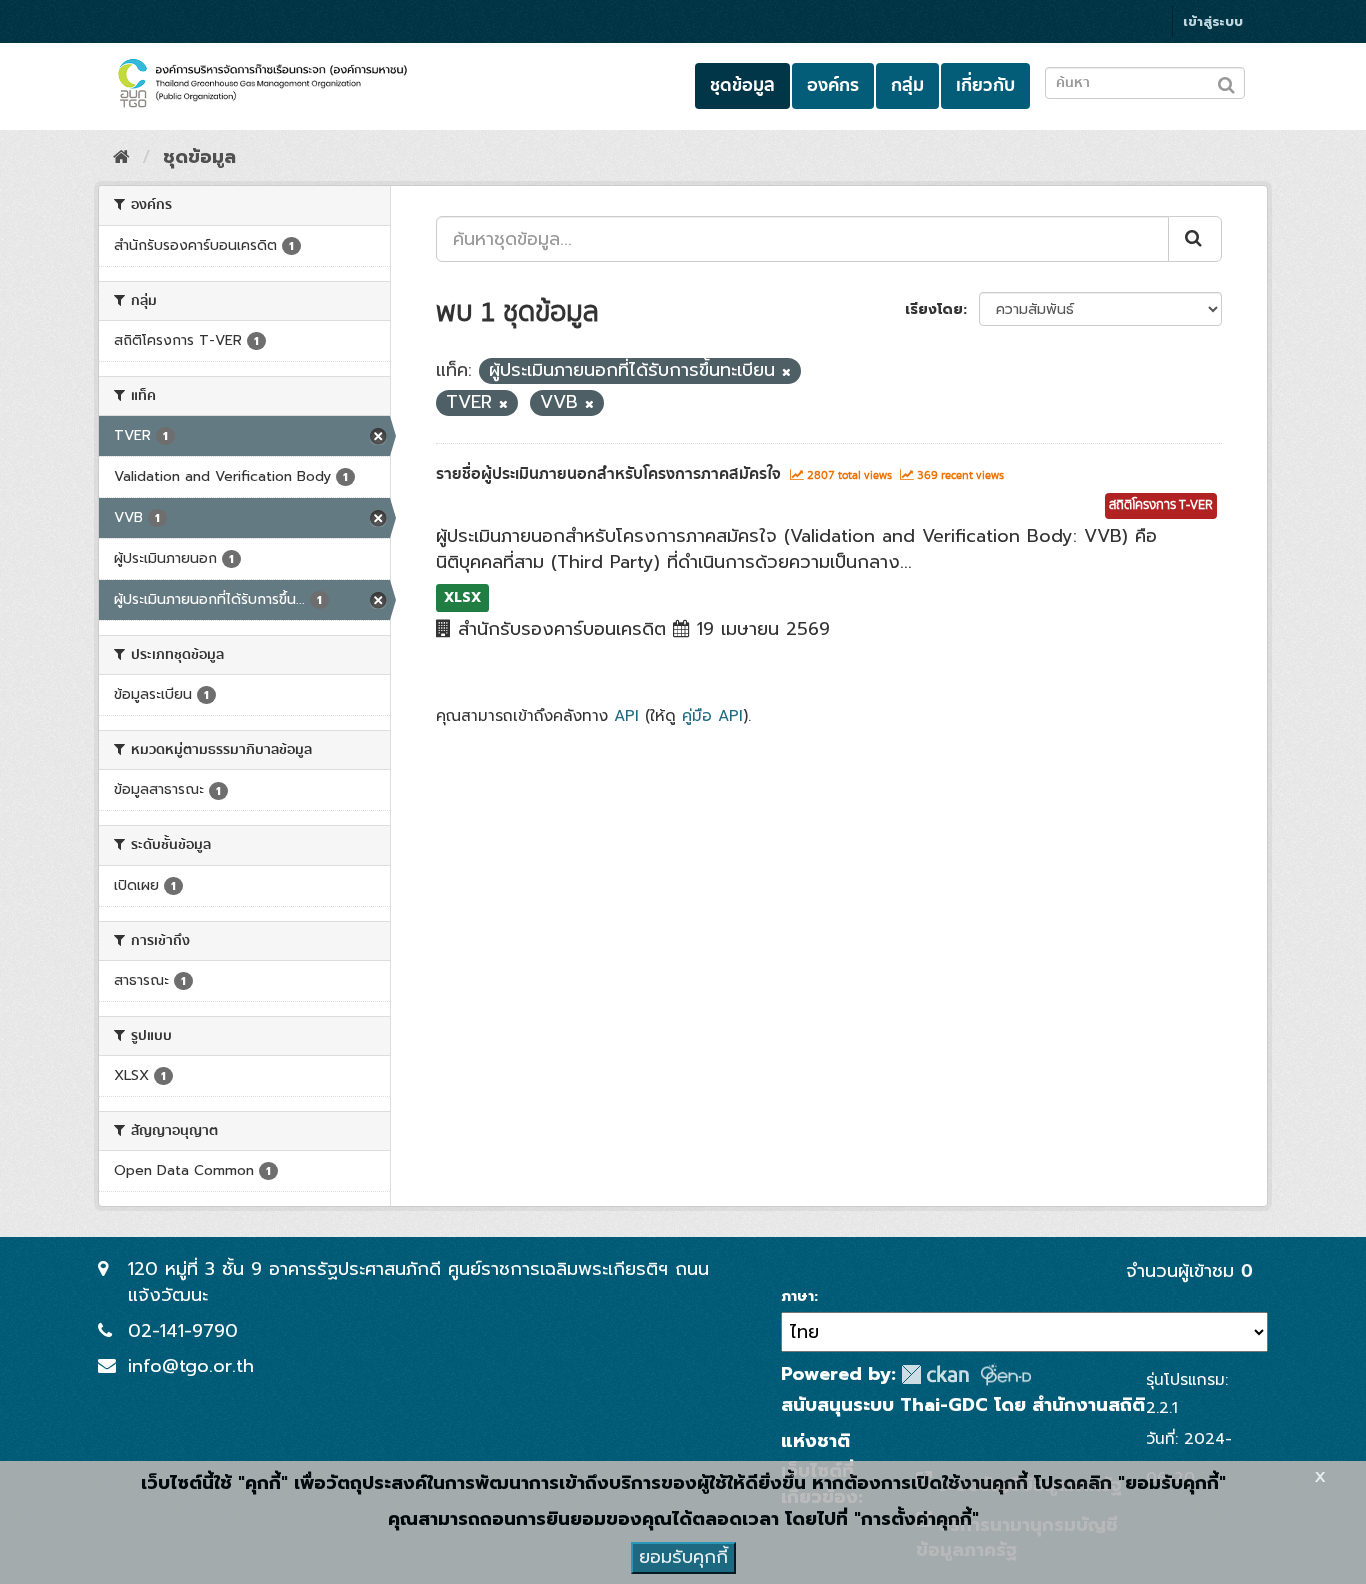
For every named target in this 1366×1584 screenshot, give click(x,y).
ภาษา (797, 1297)
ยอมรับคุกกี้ (683, 1557)
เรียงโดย (934, 309)
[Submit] (1195, 239)
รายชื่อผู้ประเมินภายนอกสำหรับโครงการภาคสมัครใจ (608, 474)
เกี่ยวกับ (985, 85)
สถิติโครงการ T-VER (1161, 505)
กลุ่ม (907, 85)
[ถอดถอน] (786, 372)
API (626, 715)
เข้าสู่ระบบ (1213, 21)
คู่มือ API (712, 715)
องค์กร (833, 85)
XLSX (462, 597)
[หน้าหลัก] (121, 157)
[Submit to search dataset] (1226, 81)
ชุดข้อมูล (742, 85)
